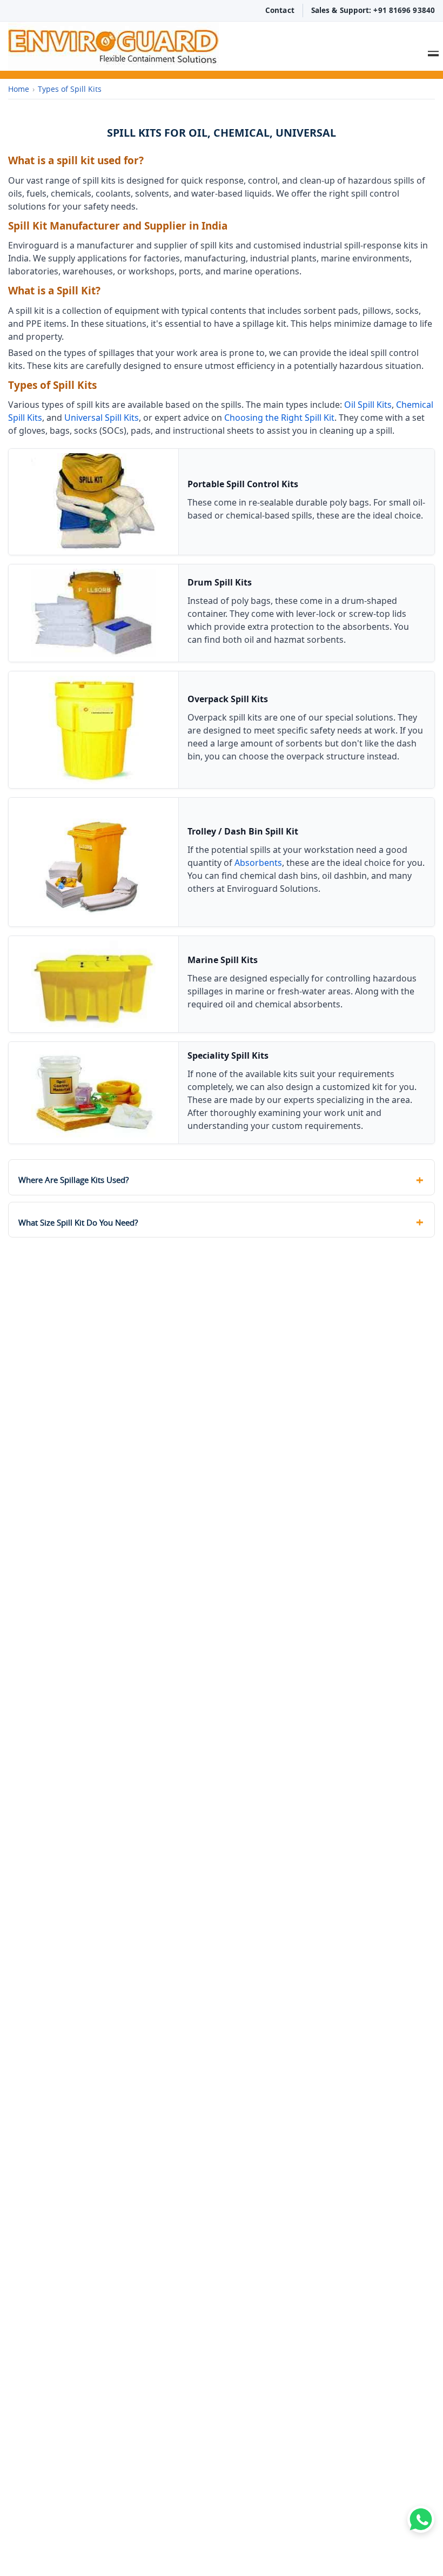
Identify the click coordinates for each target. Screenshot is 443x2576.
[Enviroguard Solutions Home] (184, 46)
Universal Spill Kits (102, 418)
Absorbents (258, 863)
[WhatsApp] (421, 2519)
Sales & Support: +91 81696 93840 (373, 10)
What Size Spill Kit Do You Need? (78, 1222)
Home (19, 89)
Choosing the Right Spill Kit (279, 418)
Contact (280, 10)
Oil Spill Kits (368, 405)
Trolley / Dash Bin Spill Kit (243, 831)
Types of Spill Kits (70, 89)
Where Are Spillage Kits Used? (73, 1180)
